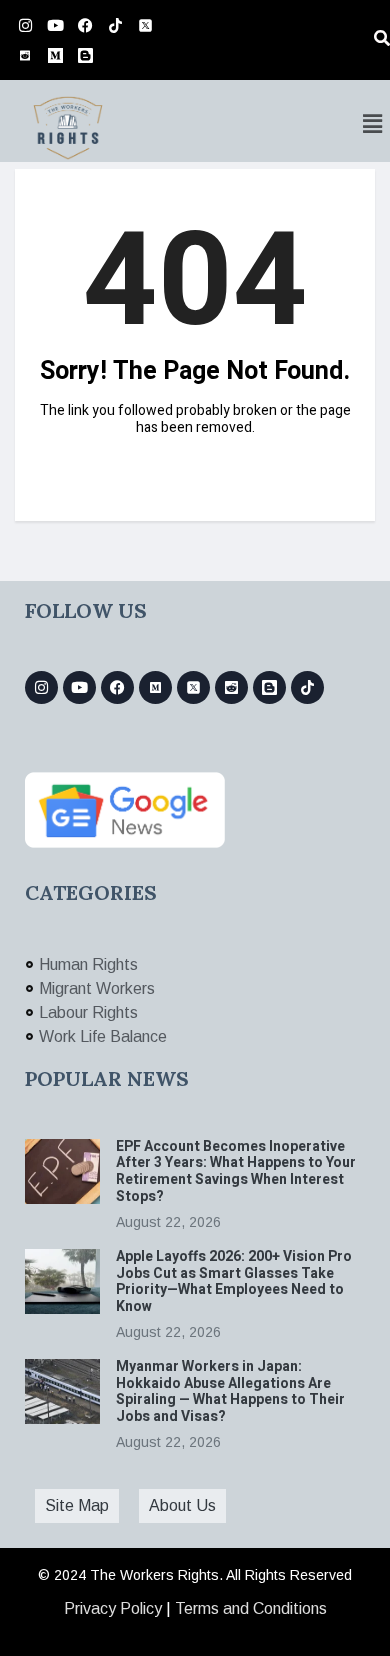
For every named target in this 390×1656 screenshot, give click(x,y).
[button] (373, 124)
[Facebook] (85, 25)
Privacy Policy (113, 1608)
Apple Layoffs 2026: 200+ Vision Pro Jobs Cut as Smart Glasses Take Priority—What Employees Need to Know (234, 1281)
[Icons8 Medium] (155, 687)
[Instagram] (25, 25)
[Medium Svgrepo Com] (55, 55)
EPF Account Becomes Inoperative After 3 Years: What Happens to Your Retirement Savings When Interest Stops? (236, 1171)
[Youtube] (55, 25)
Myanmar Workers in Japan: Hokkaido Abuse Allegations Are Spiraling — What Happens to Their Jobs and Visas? (230, 1391)
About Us (182, 1505)
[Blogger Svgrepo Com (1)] (85, 55)
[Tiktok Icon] (115, 25)
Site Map (77, 1505)
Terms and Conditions (251, 1608)
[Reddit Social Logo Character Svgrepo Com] (25, 55)
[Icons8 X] (145, 25)
